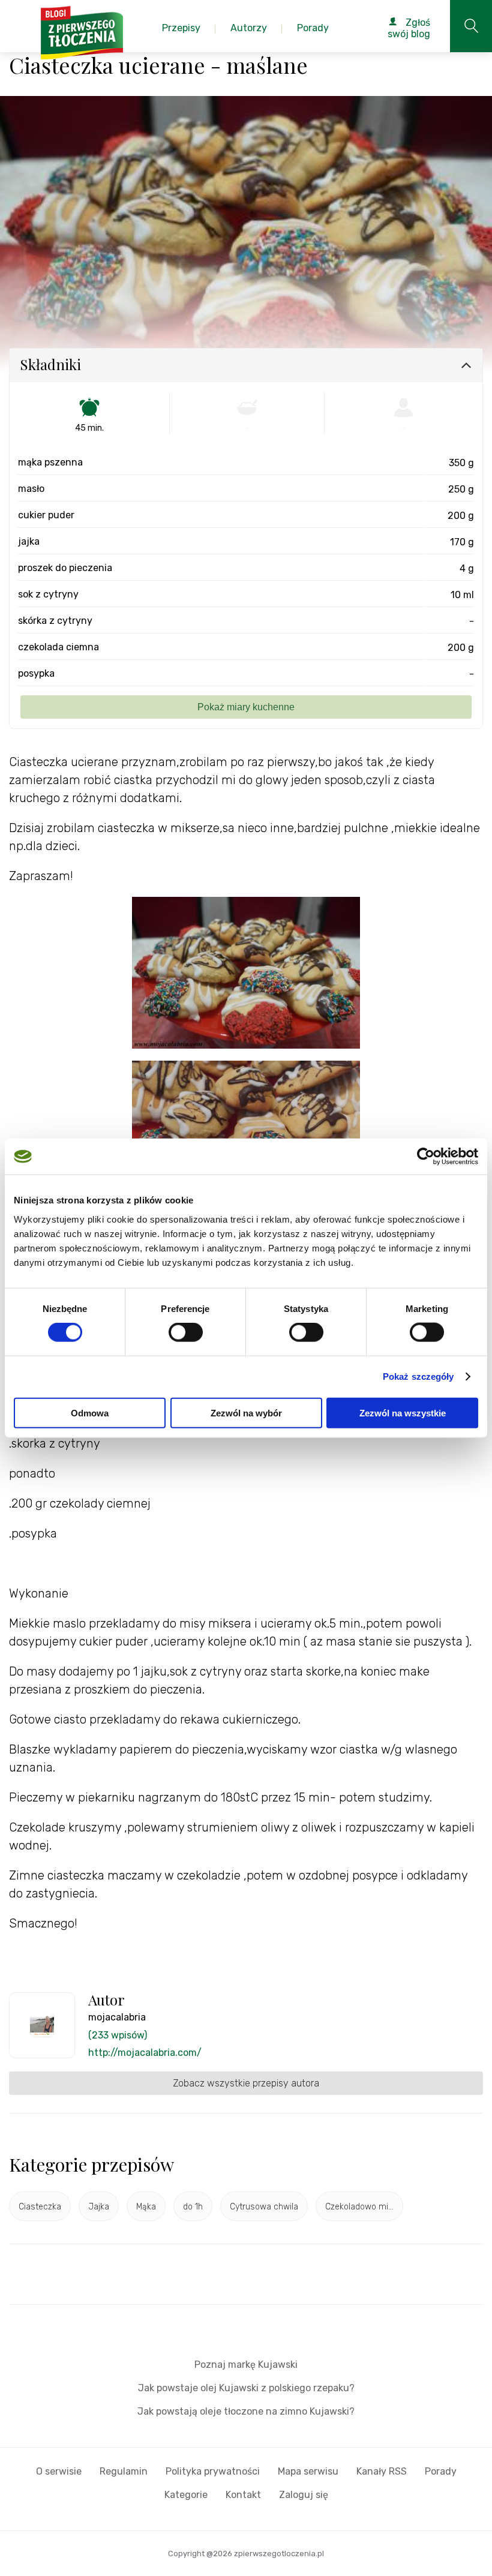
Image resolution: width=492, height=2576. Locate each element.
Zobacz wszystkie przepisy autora (246, 2083)
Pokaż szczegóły (418, 1376)
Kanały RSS (382, 2471)
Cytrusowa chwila (264, 2207)
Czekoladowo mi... (359, 2207)
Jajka (99, 2207)
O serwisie (59, 2471)
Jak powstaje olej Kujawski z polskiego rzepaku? (246, 2388)
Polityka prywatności (213, 2471)
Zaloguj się (304, 2495)
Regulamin (124, 2471)
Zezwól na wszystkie (403, 1412)
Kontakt (243, 2495)
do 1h (193, 2207)
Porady (441, 2471)
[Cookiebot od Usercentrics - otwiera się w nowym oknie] (426, 1157)
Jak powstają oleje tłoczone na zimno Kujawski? (246, 2411)
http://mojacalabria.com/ (145, 2053)
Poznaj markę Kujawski (246, 2365)
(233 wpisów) (118, 2035)
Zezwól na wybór (246, 1412)
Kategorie (186, 2495)
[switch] (186, 1332)
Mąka (146, 2207)
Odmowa (90, 1412)
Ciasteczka (40, 2207)
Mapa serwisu (308, 2471)
